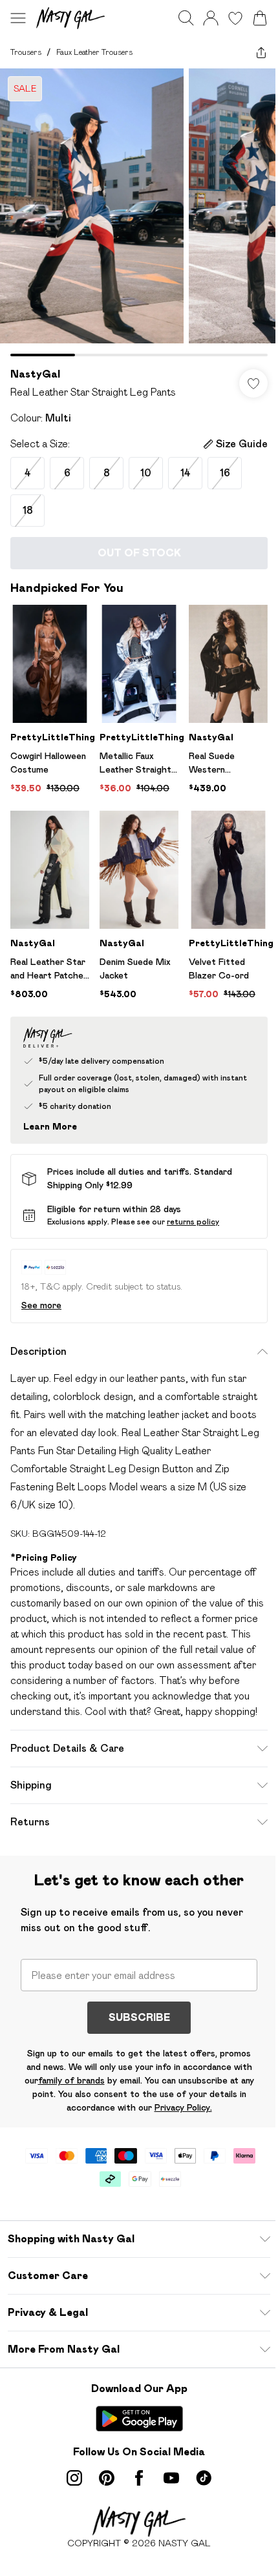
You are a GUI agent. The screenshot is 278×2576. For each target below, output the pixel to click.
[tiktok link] (204, 2478)
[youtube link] (171, 2478)
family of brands (71, 2080)
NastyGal (35, 374)
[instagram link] (74, 2478)
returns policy (193, 1222)
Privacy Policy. (183, 2107)
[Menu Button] (18, 18)
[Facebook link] (139, 2478)
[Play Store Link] (139, 2419)
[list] (139, 212)
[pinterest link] (107, 2478)
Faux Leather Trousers (94, 52)
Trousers (26, 52)
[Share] (261, 52)
